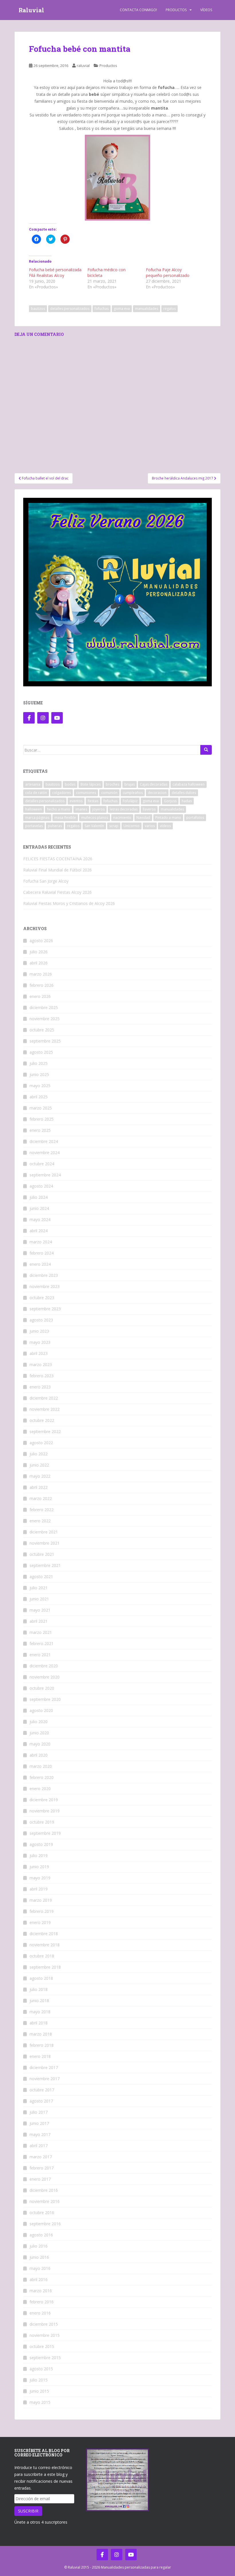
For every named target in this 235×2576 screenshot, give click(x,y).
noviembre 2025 (45, 1019)
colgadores (61, 793)
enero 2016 (40, 2313)
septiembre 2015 (45, 2358)
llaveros (149, 809)
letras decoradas (124, 809)
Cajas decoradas (154, 784)
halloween (34, 809)
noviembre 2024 (45, 1153)
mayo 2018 (40, 2012)
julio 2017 (39, 2112)
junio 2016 (39, 2257)
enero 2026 (40, 996)
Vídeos (206, 10)
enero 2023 (40, 1387)
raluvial (83, 66)
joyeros (98, 809)
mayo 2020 (40, 1744)
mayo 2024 (40, 1219)
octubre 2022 (42, 1420)
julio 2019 (39, 1855)
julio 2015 (39, 2380)
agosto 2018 (41, 1978)
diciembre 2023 (44, 1275)
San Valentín (94, 826)
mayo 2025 (40, 1086)
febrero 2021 (42, 1643)
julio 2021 (39, 1588)
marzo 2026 (41, 974)
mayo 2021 (40, 1610)
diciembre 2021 (44, 1532)
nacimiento (122, 818)
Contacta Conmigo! (138, 10)
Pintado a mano (168, 818)
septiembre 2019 (45, 1833)
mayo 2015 (40, 2402)
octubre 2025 (42, 1030)
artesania (33, 784)
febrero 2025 (42, 1119)
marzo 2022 (41, 1498)
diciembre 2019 (44, 1800)
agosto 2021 (41, 1577)
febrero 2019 (42, 1911)
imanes (81, 809)
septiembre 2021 (45, 1565)
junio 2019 (39, 1867)
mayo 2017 (40, 2134)
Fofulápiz (130, 801)
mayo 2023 (40, 1342)
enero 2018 (40, 2056)
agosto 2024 (41, 1186)
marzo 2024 (41, 1242)
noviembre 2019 (45, 1811)
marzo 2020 (41, 1766)
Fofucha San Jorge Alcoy (46, 881)
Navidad (143, 818)
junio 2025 (39, 1074)
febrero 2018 (42, 2045)
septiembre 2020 (45, 1699)
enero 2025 (40, 1130)
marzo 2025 (41, 1108)
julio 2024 (39, 1197)
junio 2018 (39, 2001)
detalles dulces (184, 793)
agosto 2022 (41, 1443)
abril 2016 (39, 2279)
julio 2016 (39, 2246)
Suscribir (28, 2511)
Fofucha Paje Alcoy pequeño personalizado (168, 273)
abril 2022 (39, 1487)
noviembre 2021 (45, 1543)
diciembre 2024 (44, 1141)
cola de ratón (36, 793)
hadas (187, 801)
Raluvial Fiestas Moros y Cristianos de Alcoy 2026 (69, 903)
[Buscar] (206, 750)
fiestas (93, 801)
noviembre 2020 (45, 1677)
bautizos (38, 309)
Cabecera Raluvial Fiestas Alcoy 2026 (57, 892)
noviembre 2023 (45, 1286)
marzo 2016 (41, 2291)
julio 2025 (39, 1063)
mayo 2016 (40, 2268)
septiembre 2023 (45, 1309)
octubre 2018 (42, 1956)
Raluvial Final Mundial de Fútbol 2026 (57, 870)
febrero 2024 (42, 1253)
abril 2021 (39, 1621)
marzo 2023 (41, 1365)
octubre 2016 (42, 2213)
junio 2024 (39, 1208)
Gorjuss (170, 801)
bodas (70, 784)
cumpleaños (133, 793)
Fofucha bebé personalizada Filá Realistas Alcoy (55, 273)
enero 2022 (40, 1521)
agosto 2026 (41, 941)
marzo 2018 (41, 2034)
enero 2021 (40, 1655)
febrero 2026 (42, 985)
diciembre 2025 (44, 1007)
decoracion (157, 793)
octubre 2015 (42, 2346)
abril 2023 (39, 1353)
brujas (130, 784)
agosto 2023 (41, 1320)
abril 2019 (39, 1889)
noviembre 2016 (45, 2201)
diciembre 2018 (44, 1934)
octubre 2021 (42, 1554)
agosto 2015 (41, 2369)
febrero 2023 (42, 1376)
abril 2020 (39, 1755)
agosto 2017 (41, 2101)
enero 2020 (40, 1789)
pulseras (55, 826)
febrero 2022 (42, 1510)
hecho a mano (59, 809)
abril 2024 (39, 1231)
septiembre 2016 (45, 2224)
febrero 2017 (42, 2168)
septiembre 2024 (45, 1175)
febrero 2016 (42, 2302)
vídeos (165, 826)
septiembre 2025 (45, 1041)
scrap (114, 826)
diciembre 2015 (44, 2324)
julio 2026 (39, 952)
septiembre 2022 (45, 1431)
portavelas (34, 826)
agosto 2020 (41, 1710)
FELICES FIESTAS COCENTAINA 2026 (58, 859)
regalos (170, 309)
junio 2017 (39, 2123)
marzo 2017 (41, 2157)
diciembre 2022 (44, 1398)
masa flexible (65, 818)
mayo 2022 (40, 1476)
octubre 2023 (42, 1298)
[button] (117, 178)
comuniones (86, 793)
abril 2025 (39, 1097)
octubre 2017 (42, 2090)
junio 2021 (39, 1599)
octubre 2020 (42, 1688)
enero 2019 (40, 1922)
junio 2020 (39, 1733)
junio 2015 (39, 2391)
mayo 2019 (40, 1878)
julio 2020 (39, 1722)
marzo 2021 (41, 1632)
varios (150, 826)
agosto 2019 (41, 1844)
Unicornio (132, 826)
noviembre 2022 (45, 1409)
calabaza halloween (189, 784)
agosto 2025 (41, 1052)
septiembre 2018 (45, 1967)
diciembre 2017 (44, 2067)
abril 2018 (39, 2023)
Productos (176, 10)
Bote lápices (91, 784)
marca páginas (37, 818)
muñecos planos (95, 818)
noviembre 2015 (45, 2335)
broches (112, 784)
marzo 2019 (41, 1900)
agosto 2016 (41, 2235)
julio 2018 (39, 1989)
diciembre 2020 (44, 1666)
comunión (109, 793)
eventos (76, 801)
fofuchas (102, 309)
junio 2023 (39, 1331)
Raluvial (31, 10)
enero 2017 (40, 2179)
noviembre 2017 (45, 2079)
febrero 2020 (42, 1777)
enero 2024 (40, 1264)
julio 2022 (39, 1454)
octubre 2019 (42, 1822)
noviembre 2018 (45, 1945)
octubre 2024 (42, 1164)
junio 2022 (39, 1465)
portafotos (195, 818)
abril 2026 (39, 963)
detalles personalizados (70, 309)
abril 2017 (39, 2146)
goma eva (122, 309)
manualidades (147, 309)
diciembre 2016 (44, 2190)
